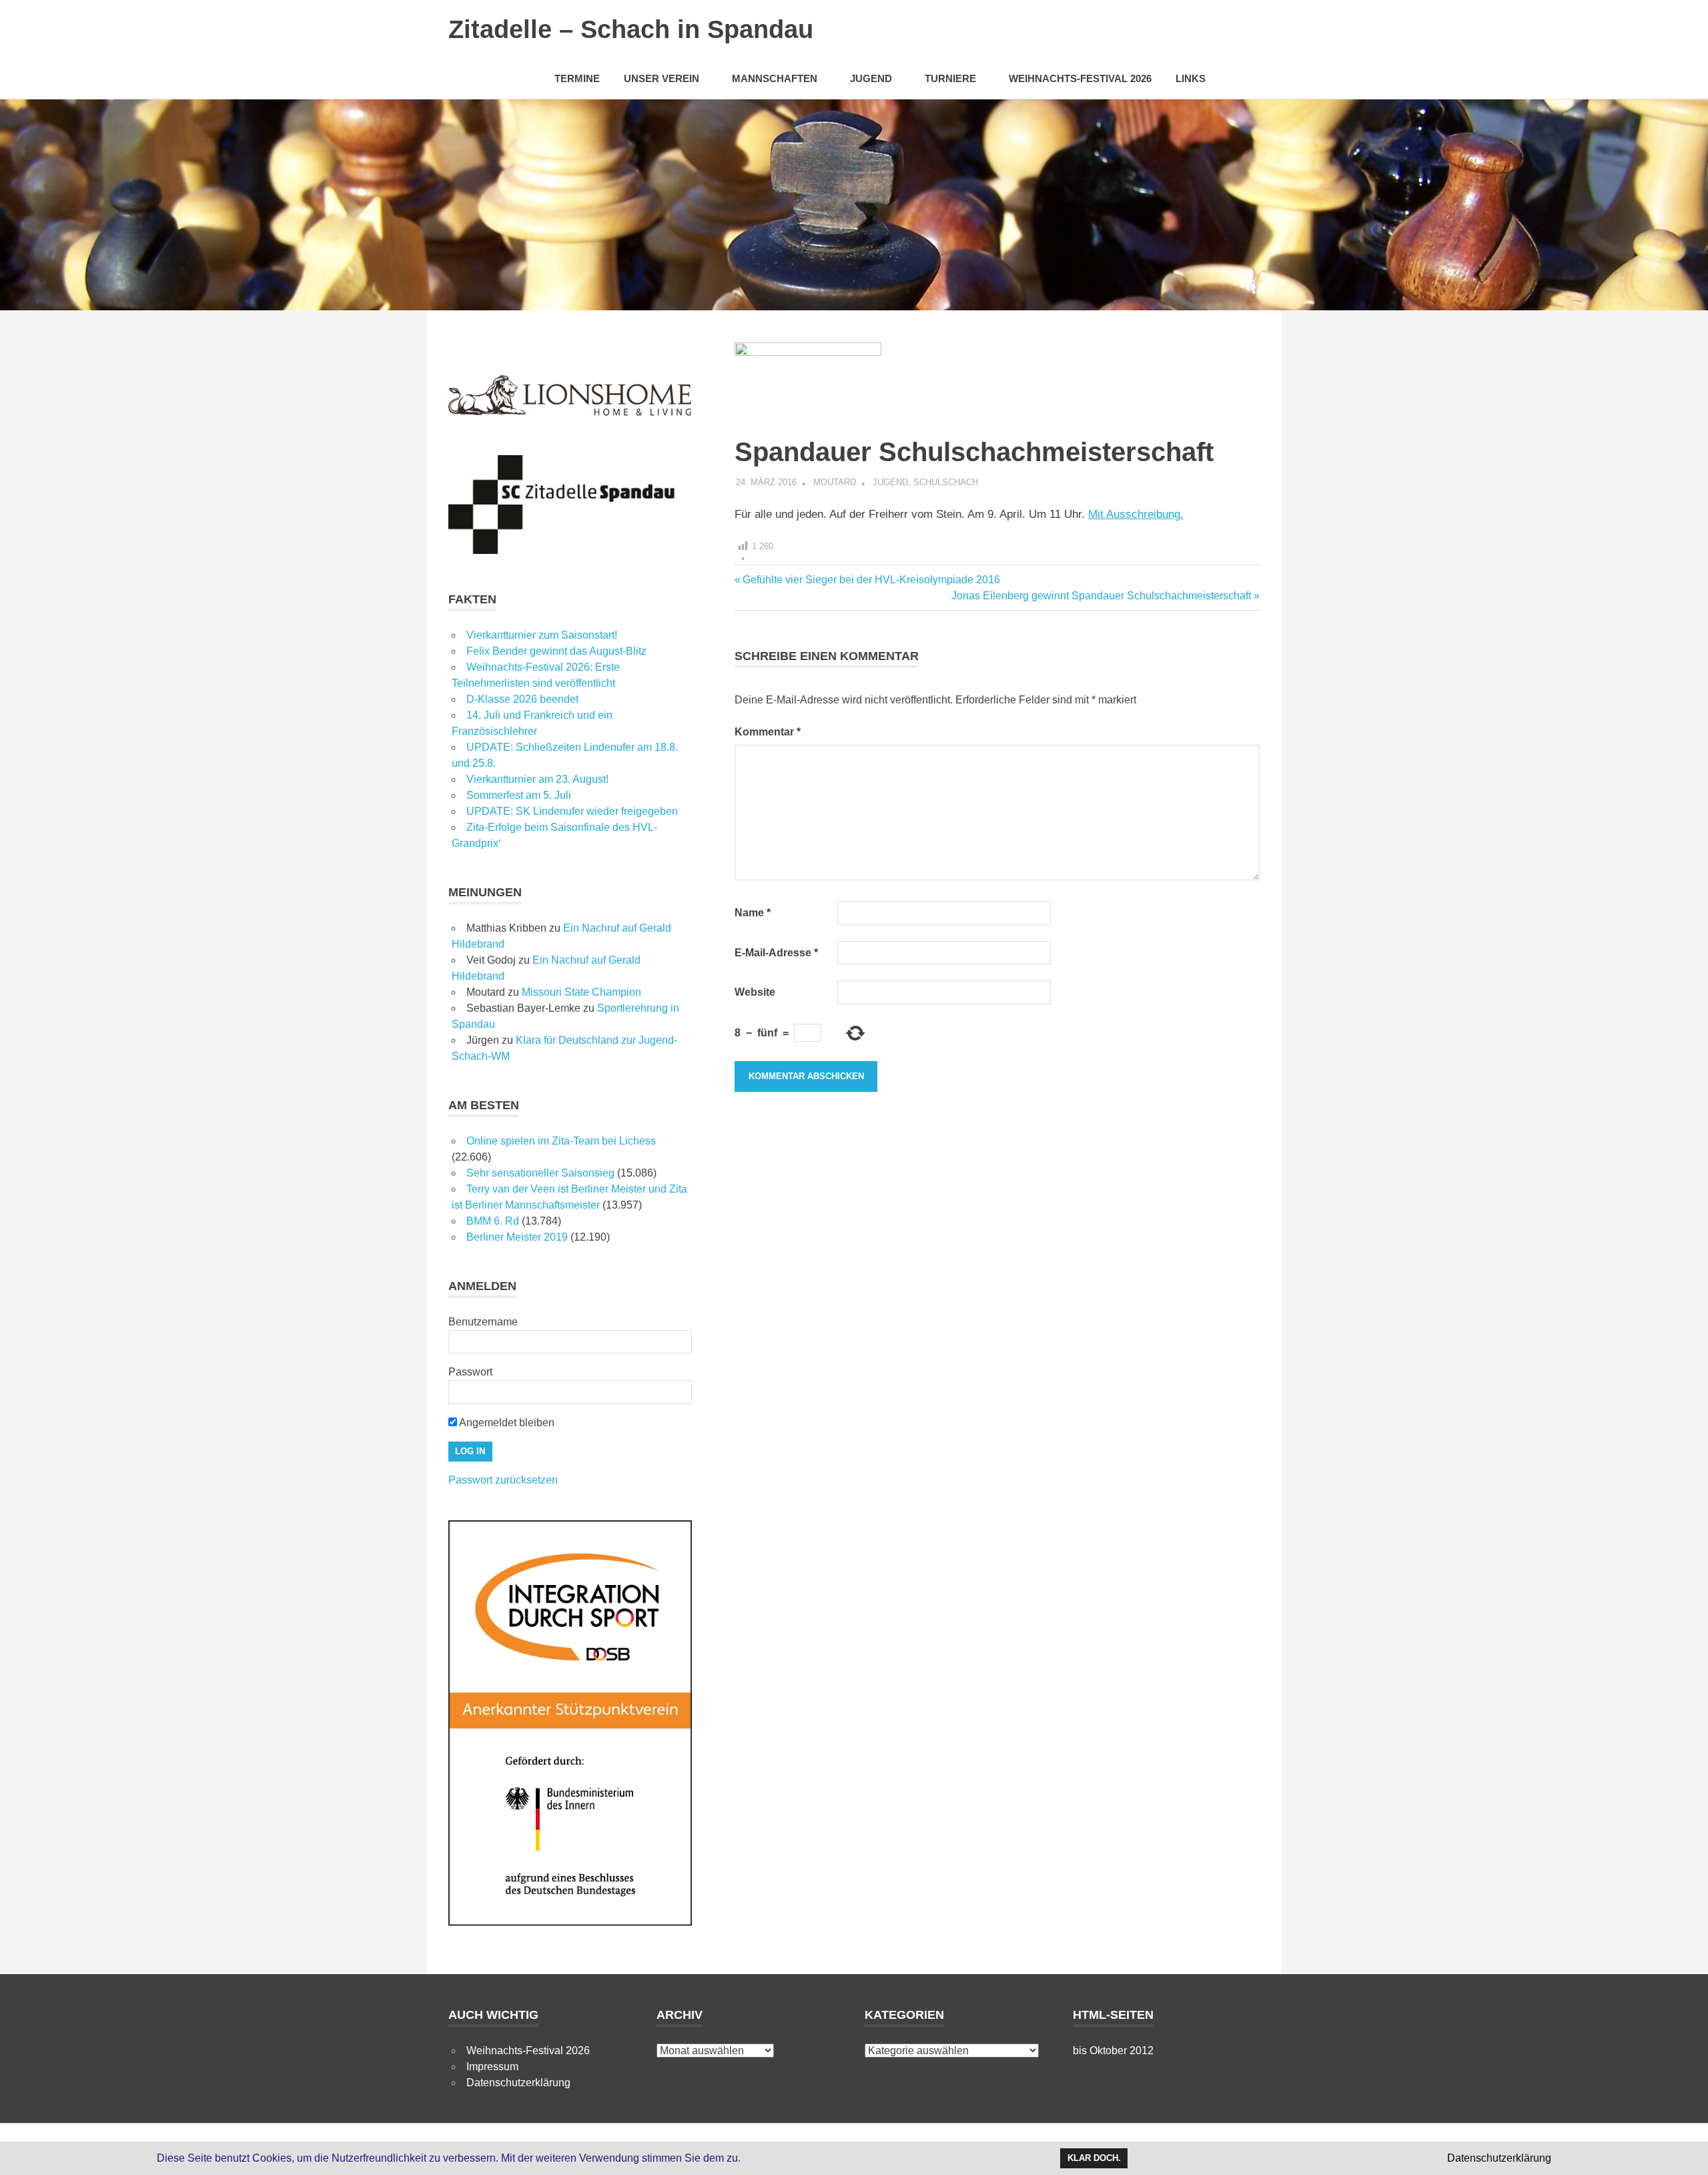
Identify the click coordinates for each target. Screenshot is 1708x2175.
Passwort (470, 1372)
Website (755, 992)
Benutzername (483, 1322)
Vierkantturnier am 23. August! (537, 779)
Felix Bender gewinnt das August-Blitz (556, 651)
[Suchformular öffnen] (1243, 78)
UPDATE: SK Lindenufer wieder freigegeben (572, 811)
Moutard (835, 482)
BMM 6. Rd (493, 1221)
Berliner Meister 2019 (517, 1237)
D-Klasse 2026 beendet (522, 699)
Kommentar (768, 732)
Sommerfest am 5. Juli (519, 795)
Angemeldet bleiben (506, 1423)
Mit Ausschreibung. (1136, 514)
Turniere (950, 78)
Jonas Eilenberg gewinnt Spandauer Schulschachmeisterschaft (1101, 596)
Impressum (492, 2067)
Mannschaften (775, 78)
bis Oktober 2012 (1113, 2051)
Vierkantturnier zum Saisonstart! (542, 635)
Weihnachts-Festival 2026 (1080, 78)
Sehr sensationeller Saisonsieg (540, 1173)
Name (753, 913)
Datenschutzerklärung (518, 2083)
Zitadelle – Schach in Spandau (631, 29)
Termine (577, 78)
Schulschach (946, 482)
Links (1191, 78)
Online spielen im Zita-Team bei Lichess (561, 1141)
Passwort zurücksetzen (503, 1480)
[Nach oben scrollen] (1684, 2151)
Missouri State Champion (581, 992)
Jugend (871, 78)
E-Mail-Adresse (776, 953)
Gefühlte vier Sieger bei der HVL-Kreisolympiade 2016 (871, 580)
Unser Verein (662, 78)
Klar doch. (1094, 2158)
